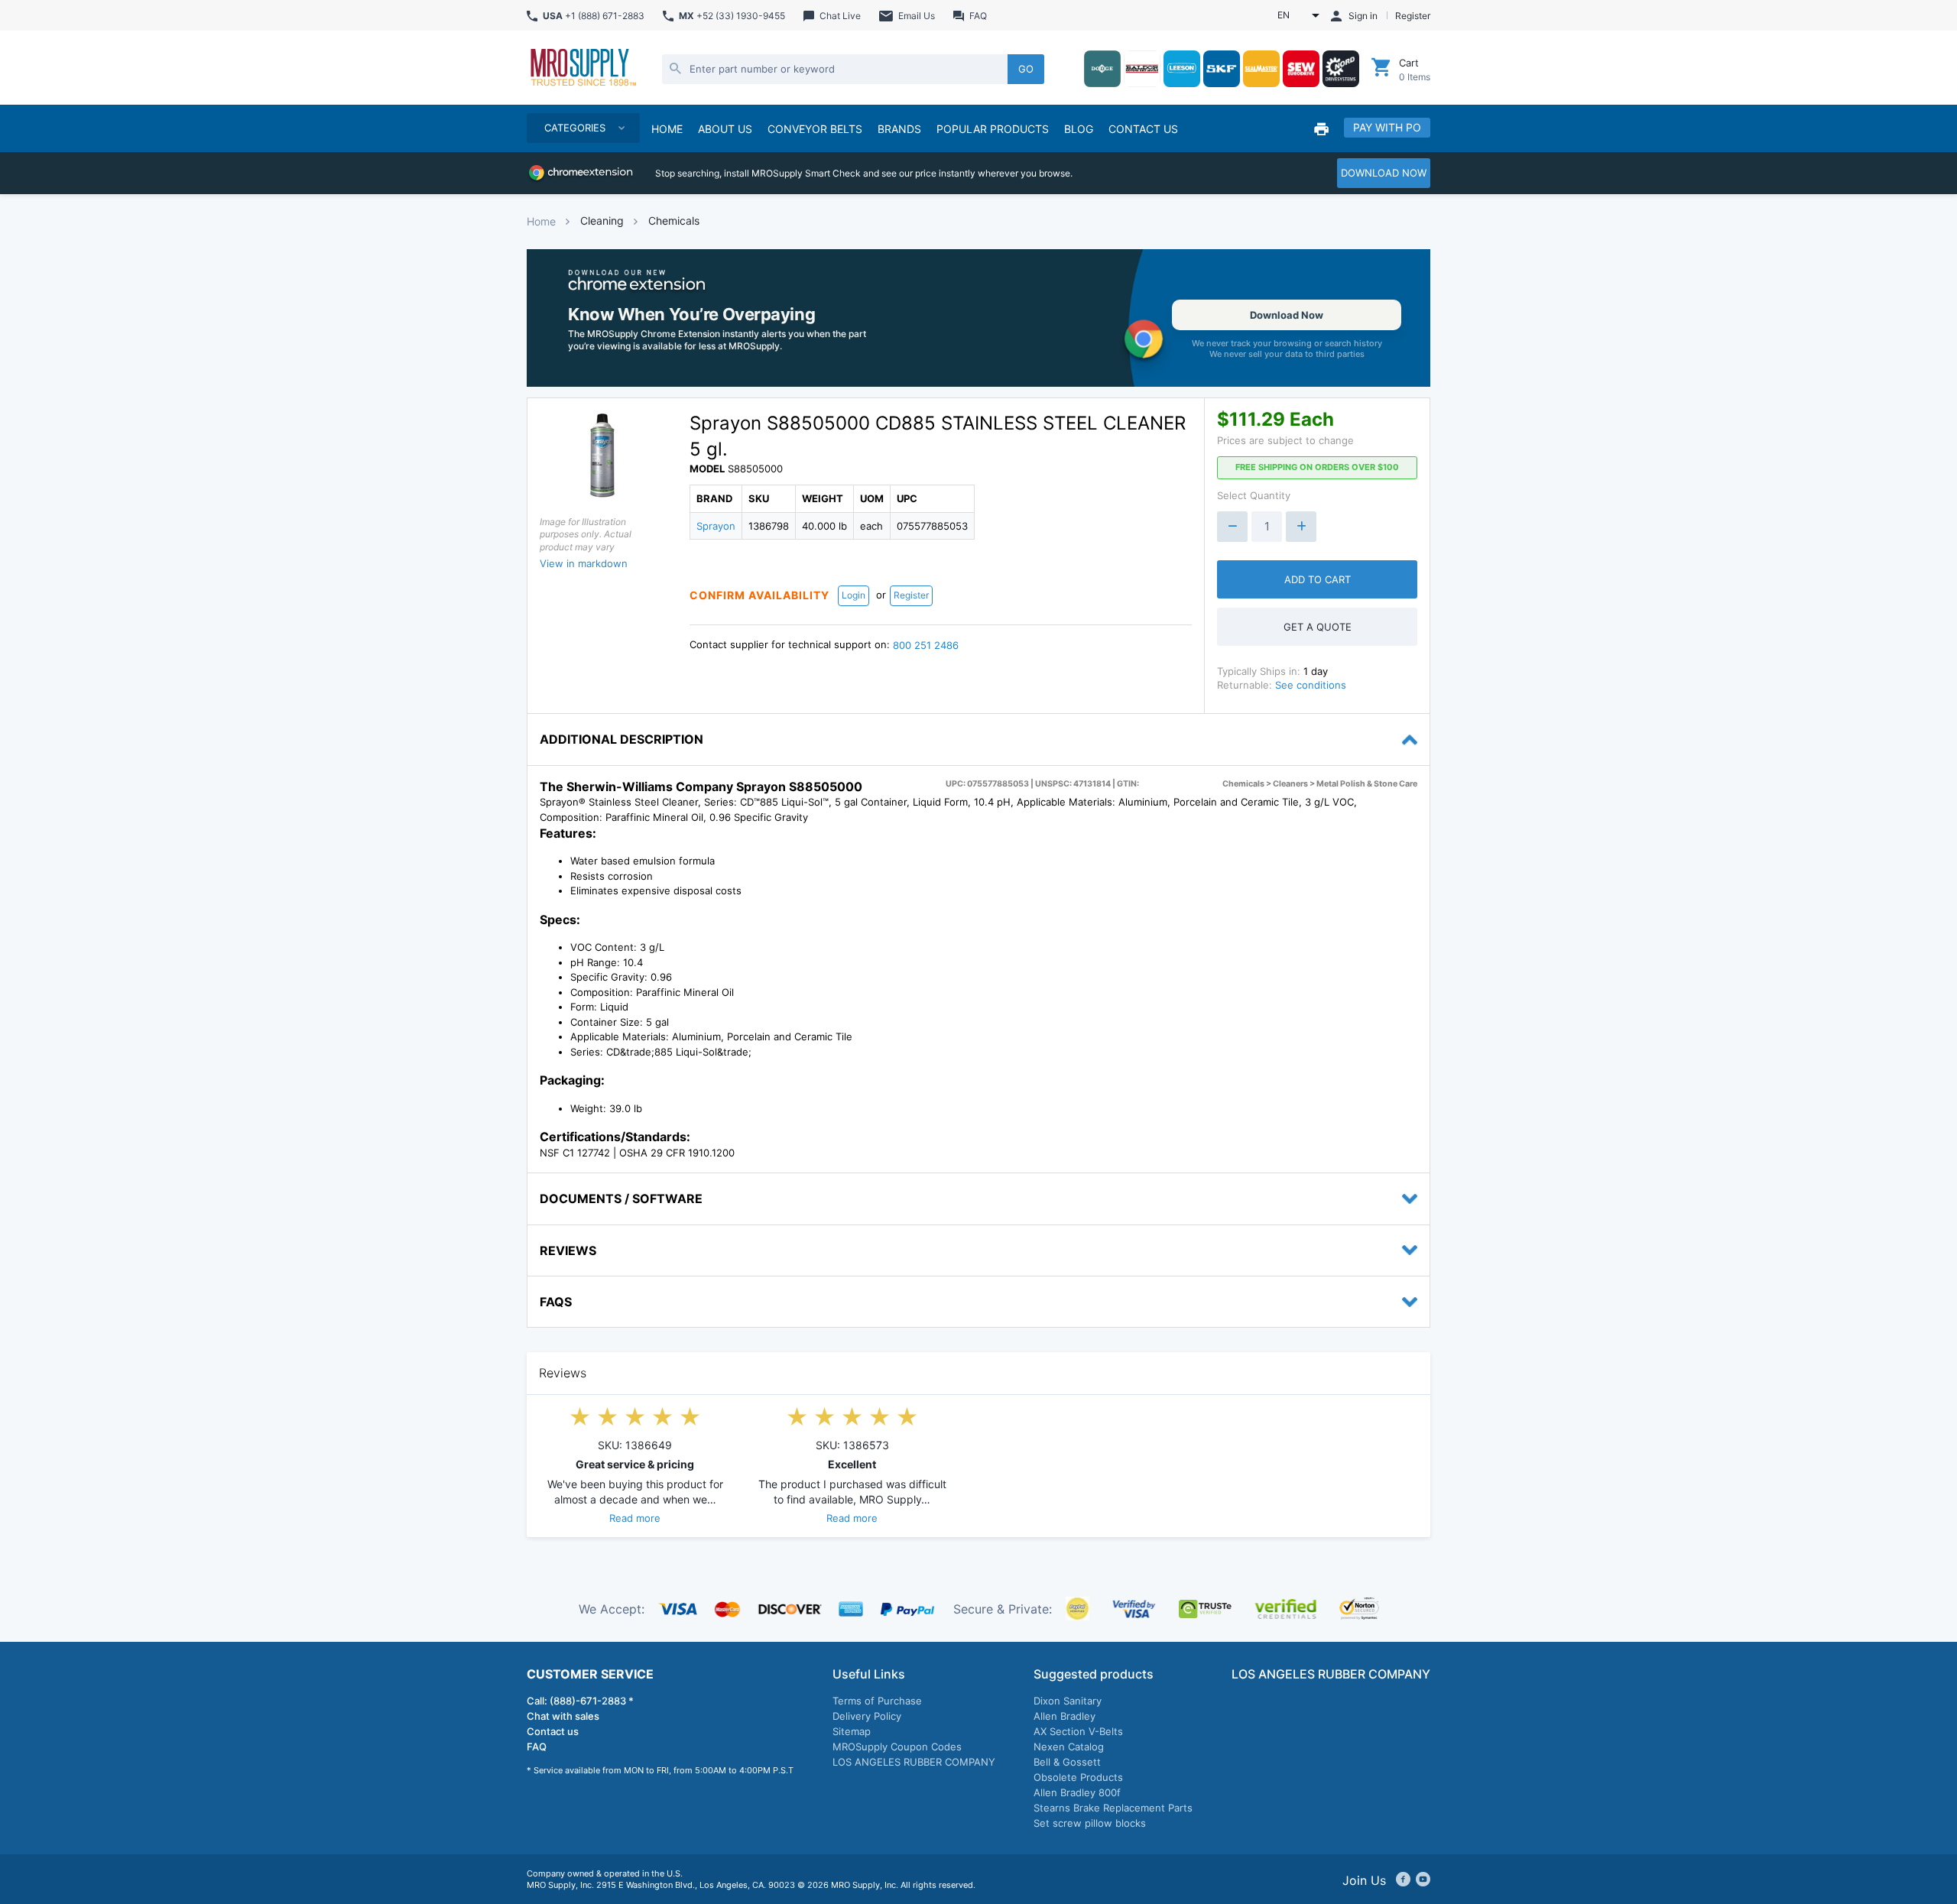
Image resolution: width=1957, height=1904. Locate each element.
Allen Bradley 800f (1077, 1792)
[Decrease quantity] (1232, 527)
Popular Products (993, 129)
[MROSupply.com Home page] (583, 69)
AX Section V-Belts (1078, 1731)
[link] (978, 318)
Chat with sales (563, 1716)
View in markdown (584, 563)
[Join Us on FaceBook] (1403, 1880)
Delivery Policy (867, 1716)
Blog (1079, 129)
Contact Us (1143, 129)
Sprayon (716, 526)
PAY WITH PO (1387, 127)
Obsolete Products (1078, 1777)
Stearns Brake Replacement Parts (1113, 1808)
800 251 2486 (926, 645)
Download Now (1287, 315)
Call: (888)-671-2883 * (580, 1701)
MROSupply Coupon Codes (897, 1747)
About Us (725, 129)
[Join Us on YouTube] (1423, 1880)
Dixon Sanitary (1068, 1701)
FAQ (537, 1747)
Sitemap (852, 1731)
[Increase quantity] (1301, 527)
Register (911, 595)
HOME (667, 129)
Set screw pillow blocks (1090, 1823)
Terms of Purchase (877, 1701)
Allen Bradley (1065, 1716)
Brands (899, 129)
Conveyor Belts (815, 129)
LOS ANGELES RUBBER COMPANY (914, 1762)
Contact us (553, 1731)
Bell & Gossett (1067, 1762)
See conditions (1311, 685)
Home (541, 221)
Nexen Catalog (1069, 1747)
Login (854, 595)
